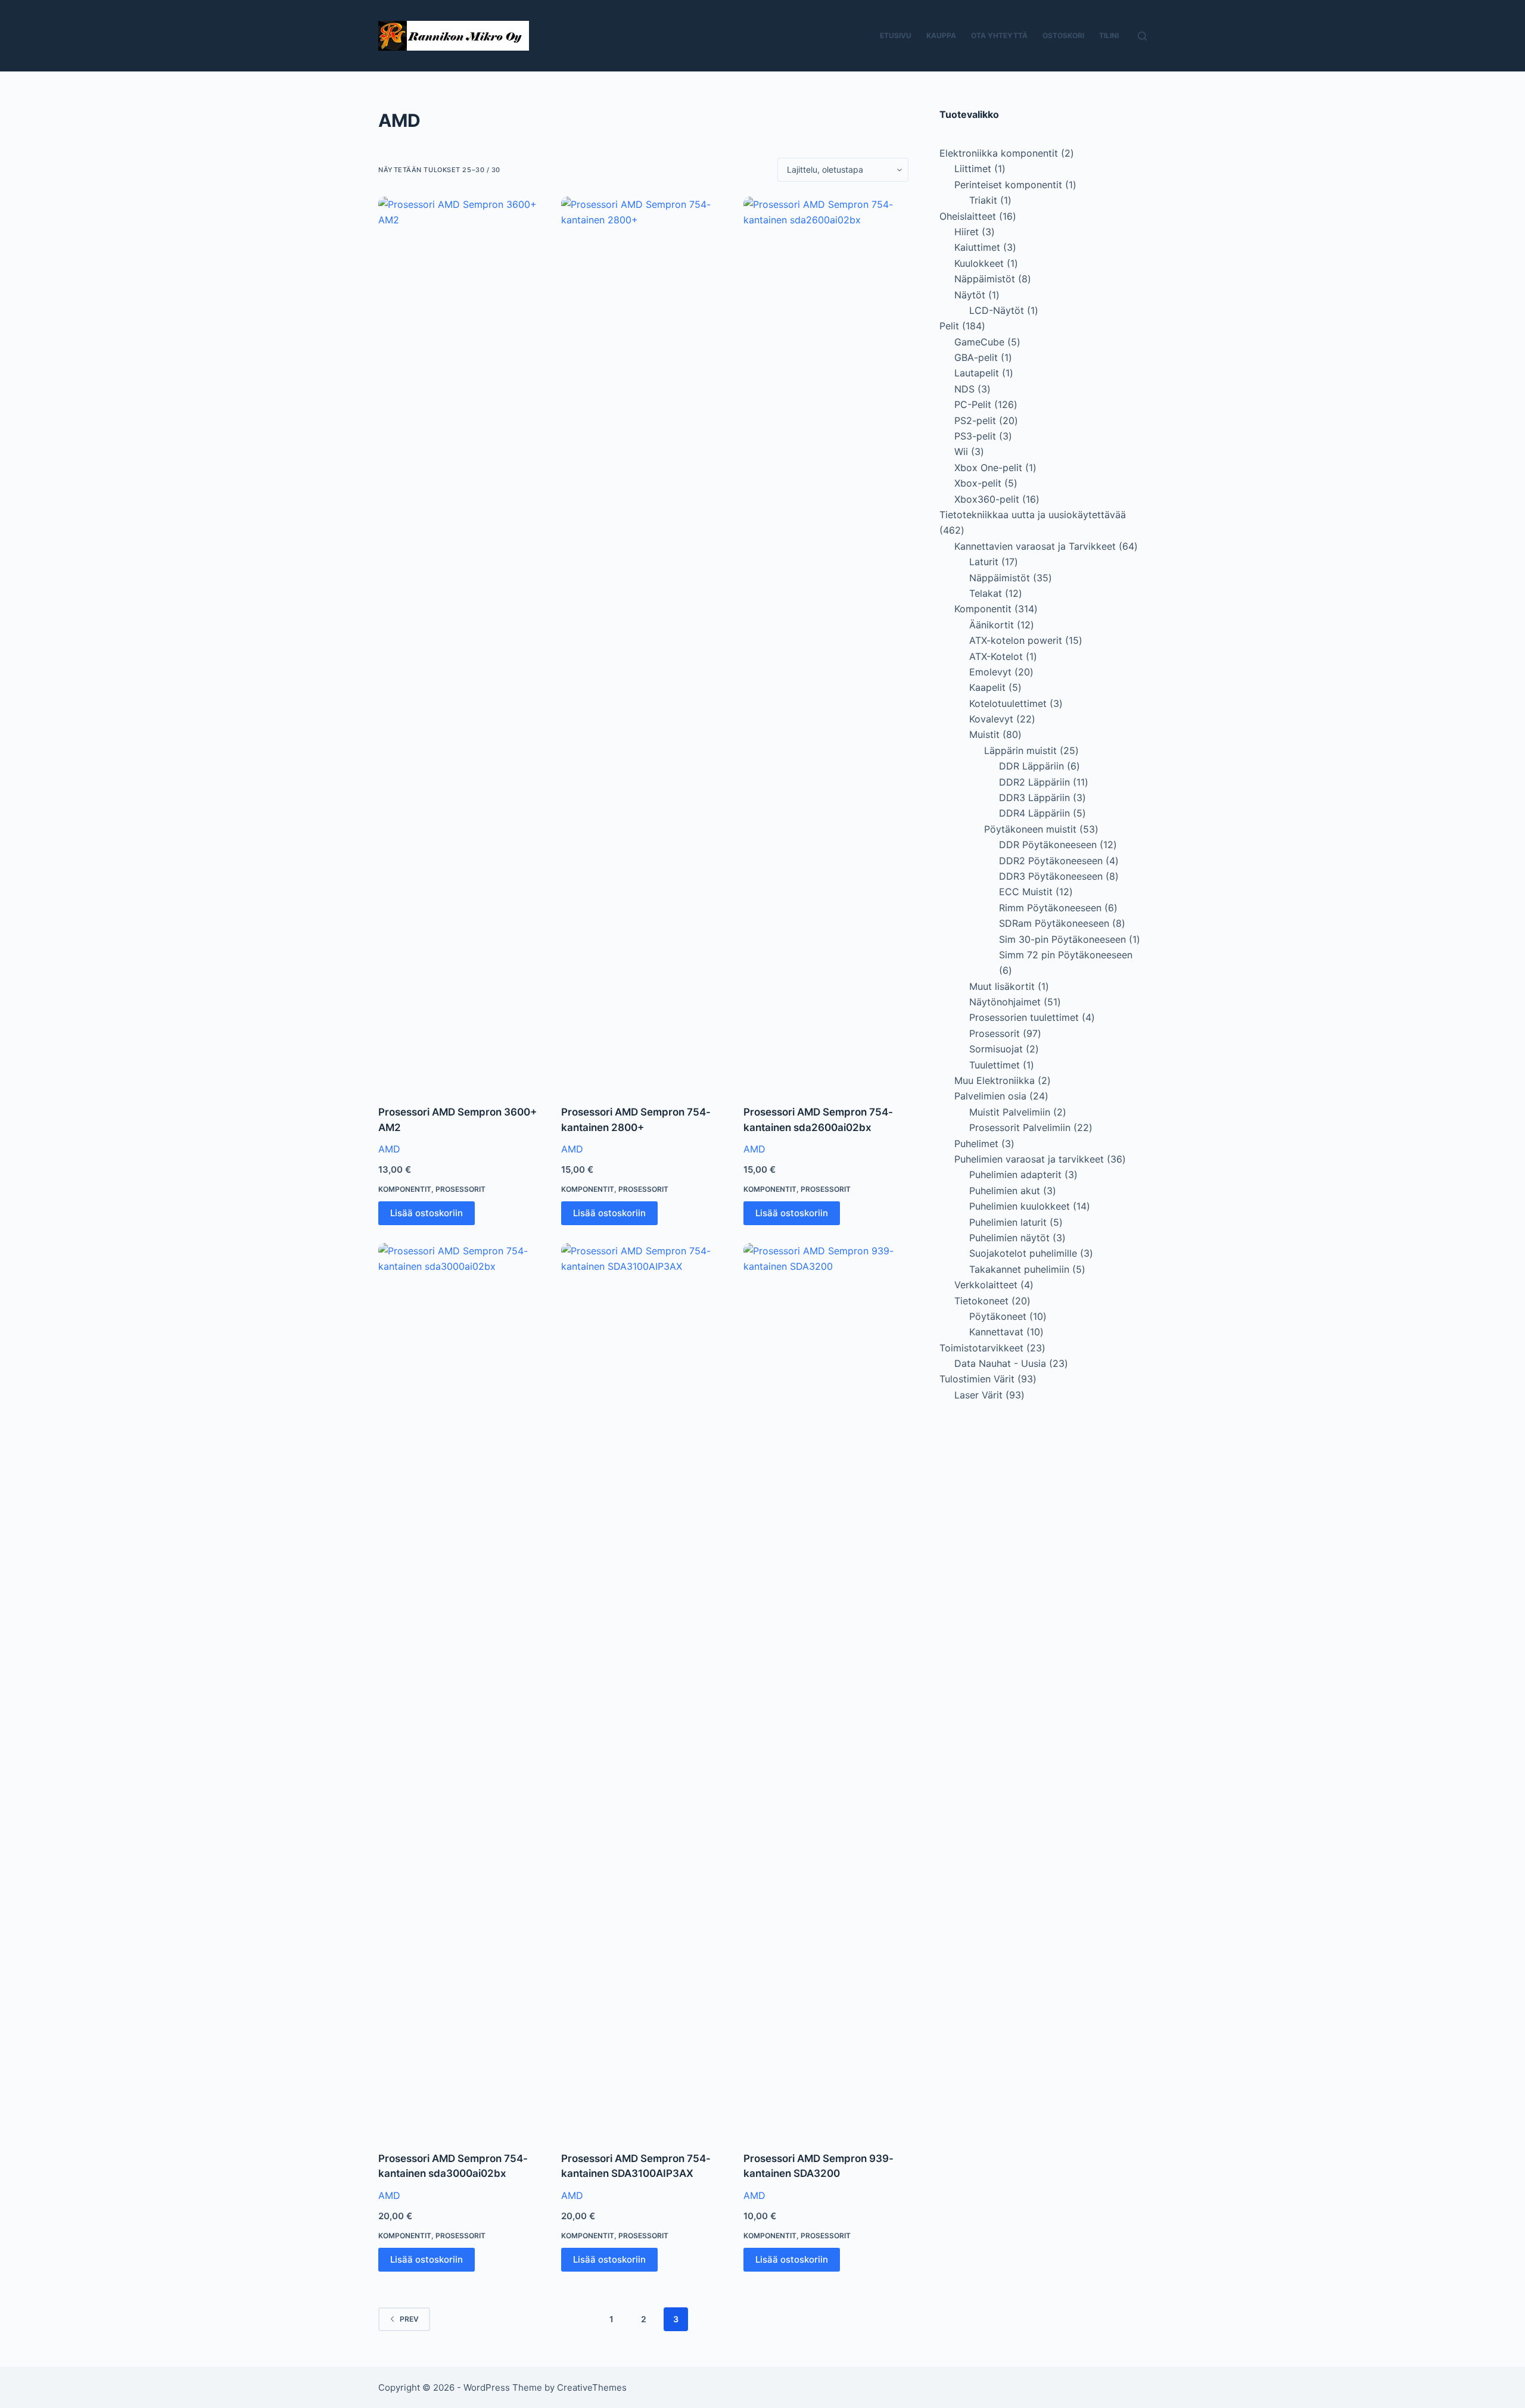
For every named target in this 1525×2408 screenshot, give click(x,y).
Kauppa (941, 35)
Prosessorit (460, 1189)
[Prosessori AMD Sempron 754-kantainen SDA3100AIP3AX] (644, 1690)
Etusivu (896, 35)
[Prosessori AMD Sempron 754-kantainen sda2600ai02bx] (826, 643)
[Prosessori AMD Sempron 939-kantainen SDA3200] (826, 1690)
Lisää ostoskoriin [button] (427, 1213)
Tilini (1109, 35)
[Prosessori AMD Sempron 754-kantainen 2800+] (644, 643)
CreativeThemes (592, 2387)
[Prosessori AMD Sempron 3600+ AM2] (461, 643)
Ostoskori (1063, 35)
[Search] (1142, 36)
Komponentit (405, 1189)
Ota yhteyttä (999, 35)
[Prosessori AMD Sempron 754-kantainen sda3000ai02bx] (461, 1690)
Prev (409, 2319)
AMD (389, 1149)
